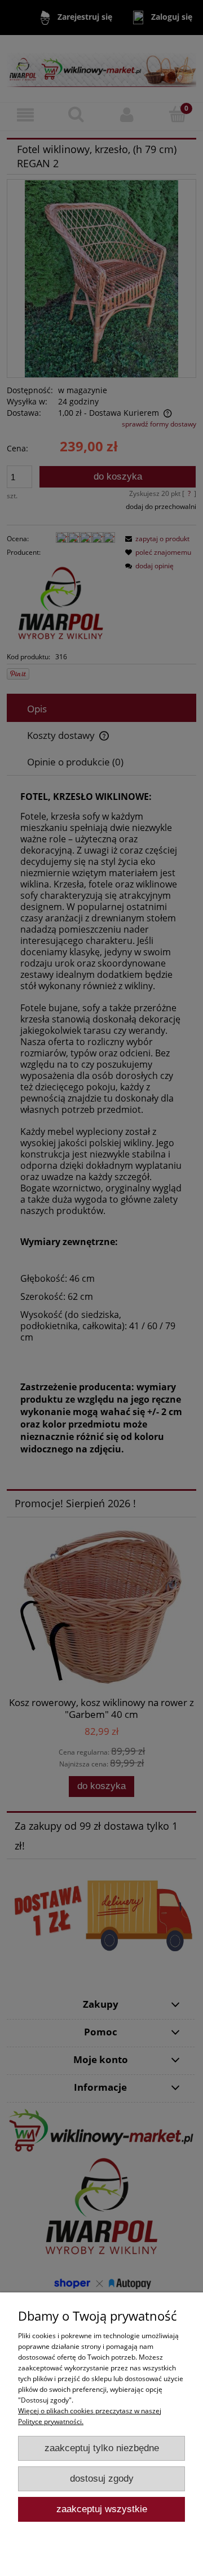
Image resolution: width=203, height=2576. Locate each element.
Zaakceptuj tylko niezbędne (102, 2448)
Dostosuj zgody (102, 2479)
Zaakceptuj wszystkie (102, 2509)
